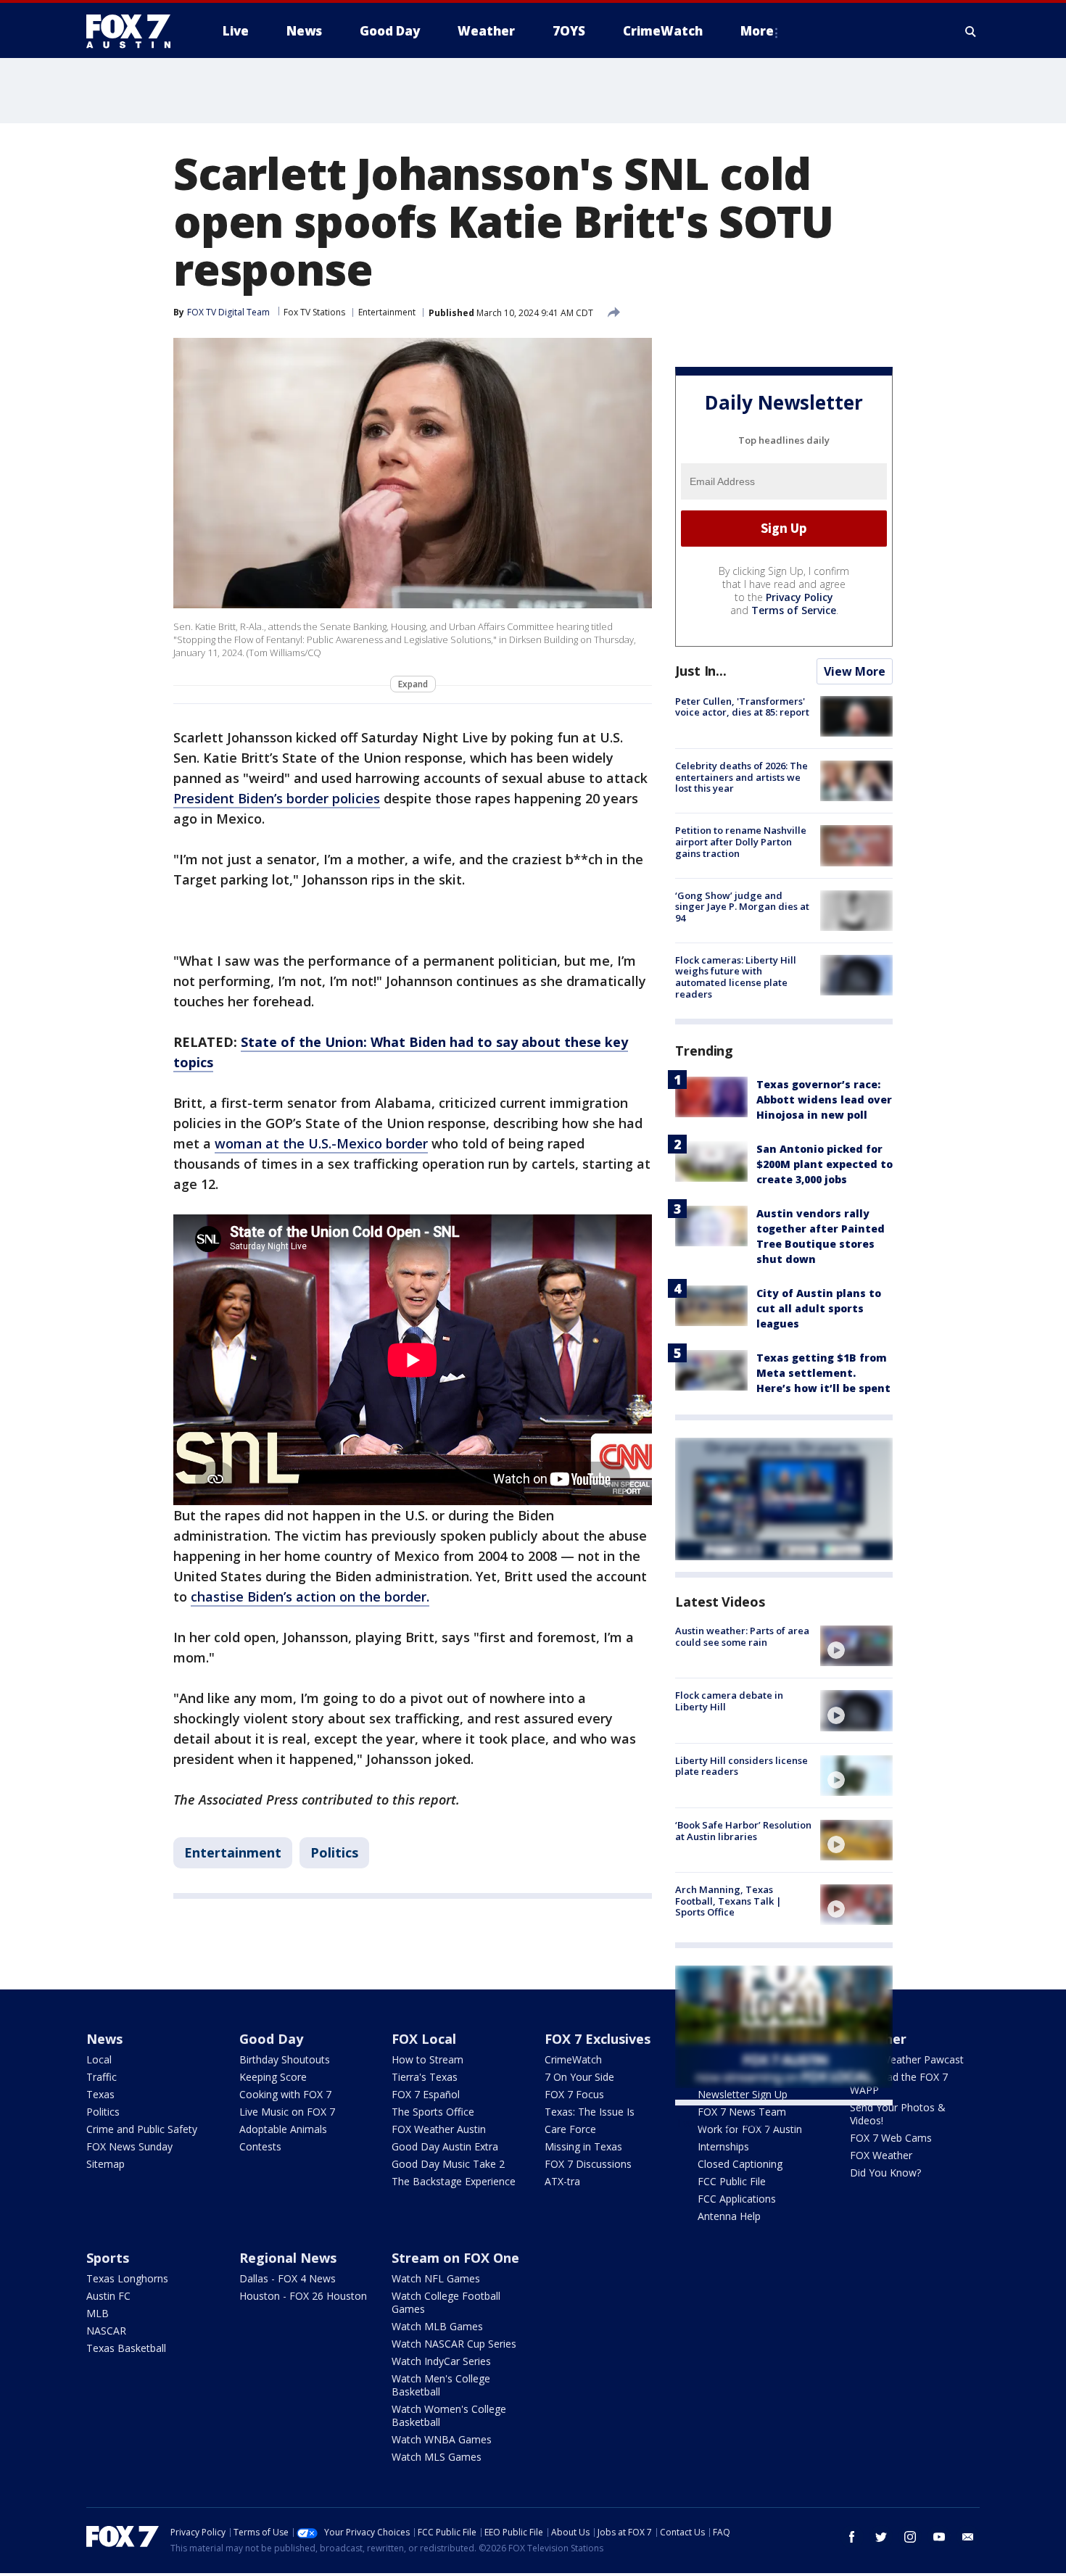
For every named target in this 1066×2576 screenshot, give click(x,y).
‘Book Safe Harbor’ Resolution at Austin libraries (743, 1831)
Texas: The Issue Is (590, 2112)
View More (855, 671)
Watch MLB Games (437, 2326)
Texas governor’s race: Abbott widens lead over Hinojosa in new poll (824, 1099)
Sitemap (106, 2164)
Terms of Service (794, 610)
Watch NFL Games (436, 2278)
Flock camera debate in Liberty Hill (729, 1701)
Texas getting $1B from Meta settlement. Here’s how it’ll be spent (823, 1373)
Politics (334, 1852)
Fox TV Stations (314, 312)
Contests (260, 2146)
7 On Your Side (579, 2077)
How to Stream (427, 2059)
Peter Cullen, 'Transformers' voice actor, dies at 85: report (742, 707)
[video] (856, 1646)
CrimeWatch (573, 2059)
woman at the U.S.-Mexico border (321, 1143)
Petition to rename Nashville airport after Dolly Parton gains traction (741, 841)
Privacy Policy (799, 597)
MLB (98, 2313)
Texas (100, 2094)
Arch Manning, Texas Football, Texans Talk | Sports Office (728, 1901)
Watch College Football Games (446, 2302)
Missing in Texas (583, 2146)
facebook (852, 2537)
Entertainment (387, 312)
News (104, 2039)
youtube (939, 2537)
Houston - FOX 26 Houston (303, 2296)
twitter (881, 2537)
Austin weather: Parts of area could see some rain (742, 1636)
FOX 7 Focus (574, 2094)
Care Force (570, 2129)
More (757, 31)
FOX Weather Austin (439, 2129)
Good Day (271, 2039)
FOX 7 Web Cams (891, 2138)
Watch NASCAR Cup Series (454, 2344)
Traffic (102, 2077)
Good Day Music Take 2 (448, 2164)
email (968, 2537)
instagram (910, 2537)
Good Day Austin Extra (445, 2146)
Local (99, 2059)
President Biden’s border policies (277, 798)
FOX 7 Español (426, 2094)
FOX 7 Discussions (588, 2164)
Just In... (701, 671)
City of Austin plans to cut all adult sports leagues (819, 1308)
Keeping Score (273, 2077)
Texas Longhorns (127, 2278)
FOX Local (424, 2039)
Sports (108, 2258)
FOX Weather (881, 2155)
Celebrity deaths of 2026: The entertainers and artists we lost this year (741, 777)
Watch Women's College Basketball (449, 2415)
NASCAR (106, 2331)
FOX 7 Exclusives (598, 2039)
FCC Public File (732, 2181)
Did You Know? (885, 2173)
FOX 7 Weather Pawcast (907, 2059)
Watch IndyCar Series (441, 2361)
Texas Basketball (126, 2348)
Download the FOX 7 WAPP (899, 2083)
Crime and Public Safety (142, 2129)
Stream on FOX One (455, 2258)
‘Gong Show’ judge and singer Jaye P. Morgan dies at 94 (742, 907)
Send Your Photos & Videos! (898, 2114)
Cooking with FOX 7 (285, 2094)
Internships (723, 2146)
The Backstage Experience (454, 2181)
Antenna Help (729, 2216)
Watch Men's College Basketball (441, 2385)
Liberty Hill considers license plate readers (741, 1766)
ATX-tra (562, 2181)
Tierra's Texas (425, 2077)
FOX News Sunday (129, 2146)
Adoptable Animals (283, 2129)
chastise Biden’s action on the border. (310, 1596)
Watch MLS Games (437, 2457)
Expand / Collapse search (971, 31)
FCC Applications (737, 2199)
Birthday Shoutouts (285, 2059)
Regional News (288, 2258)
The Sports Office (433, 2112)
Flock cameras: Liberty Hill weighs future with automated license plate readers (736, 977)
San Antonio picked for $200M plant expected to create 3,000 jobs (825, 1164)
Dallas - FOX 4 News (288, 2278)
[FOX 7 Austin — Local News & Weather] (134, 31)
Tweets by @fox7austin (739, 2123)
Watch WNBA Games (442, 2439)
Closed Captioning (740, 2164)
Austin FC (108, 2296)
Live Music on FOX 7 (287, 2112)
